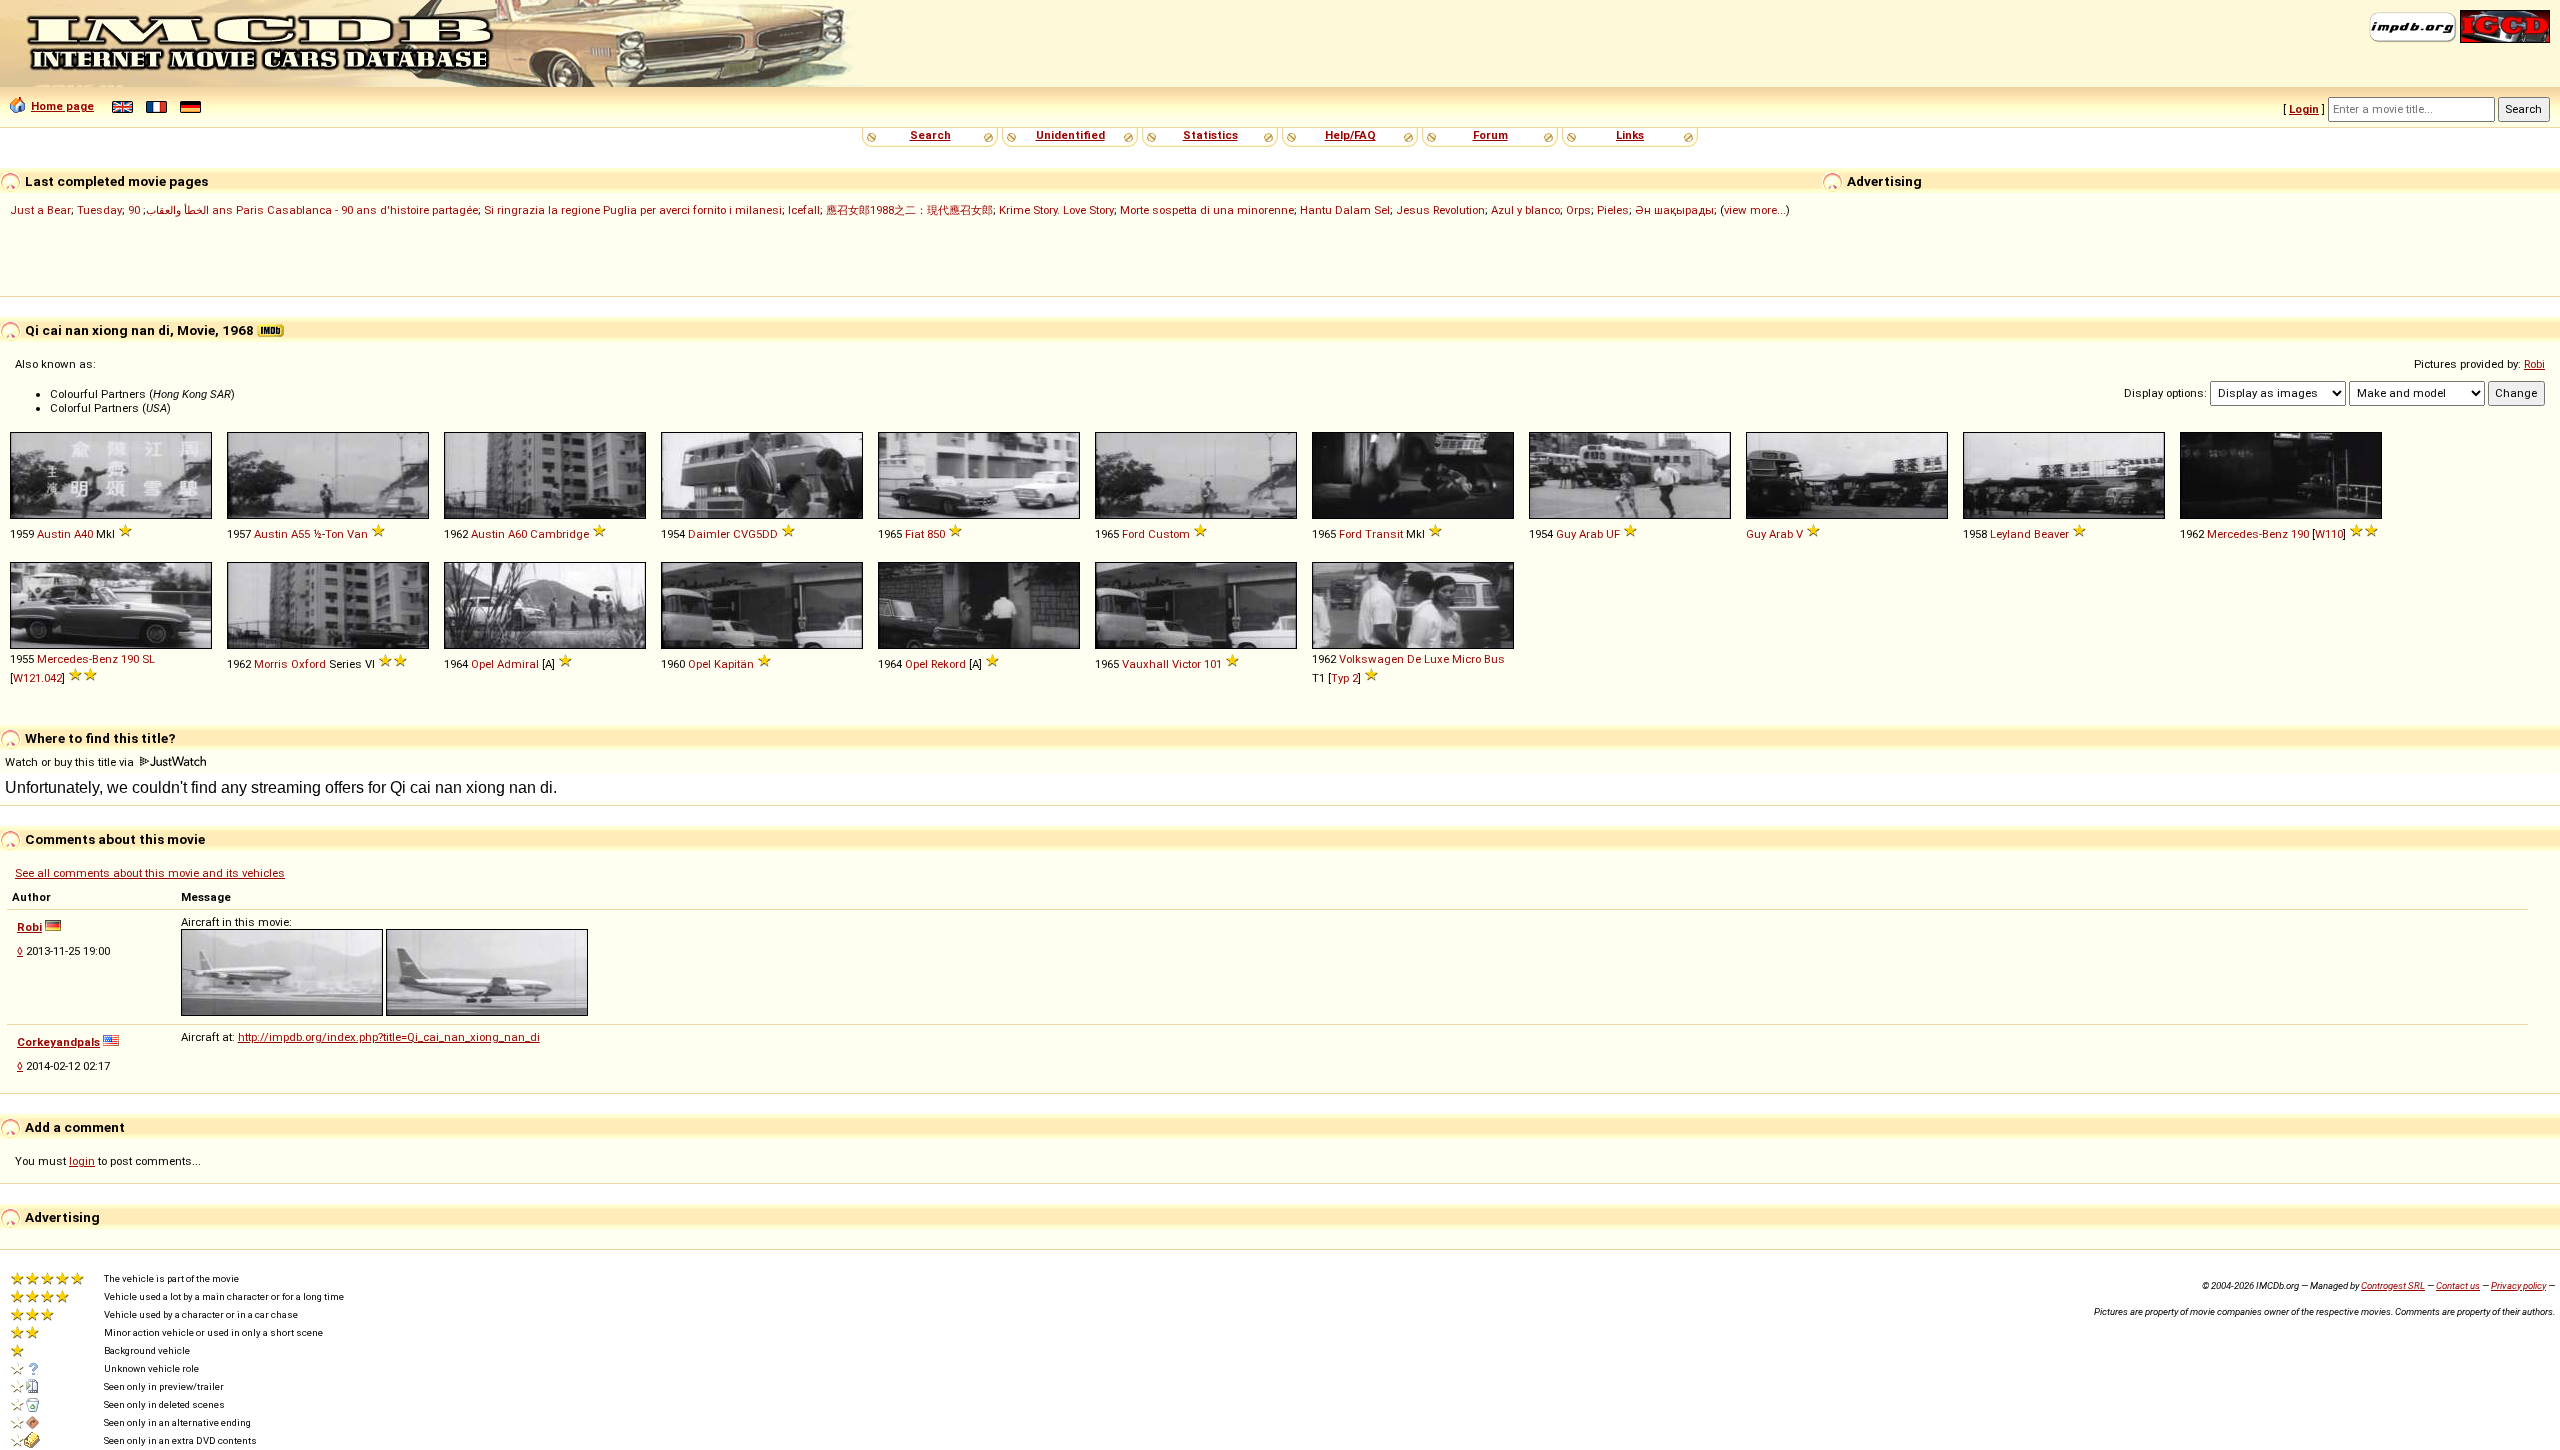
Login (2304, 109)
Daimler (709, 534)
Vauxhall (1145, 664)
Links (1630, 135)
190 (2300, 534)
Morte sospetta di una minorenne (1207, 210)
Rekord (948, 664)
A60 (517, 534)
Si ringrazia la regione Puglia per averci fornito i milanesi (633, 210)
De (1414, 659)
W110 (2329, 534)
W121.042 (37, 678)
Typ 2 (1344, 678)
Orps (1578, 210)
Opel (482, 664)
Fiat (914, 534)
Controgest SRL (2393, 1285)
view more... (1755, 210)
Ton (334, 534)
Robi (2534, 364)
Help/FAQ (1350, 135)
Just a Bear (40, 210)
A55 (300, 534)
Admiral (518, 664)
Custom (1169, 534)
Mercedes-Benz (2247, 534)
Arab (1591, 534)
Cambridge (559, 534)
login (82, 1161)
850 (936, 534)
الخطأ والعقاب (177, 210)
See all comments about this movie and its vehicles (150, 873)
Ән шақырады (1674, 210)
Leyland (2010, 534)
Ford (1133, 534)
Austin (54, 534)
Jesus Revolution (1440, 210)
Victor (1186, 664)
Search (930, 135)
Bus (1494, 659)
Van (357, 534)
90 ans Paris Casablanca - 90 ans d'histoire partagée (303, 210)
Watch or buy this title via (71, 762)
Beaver (2051, 534)
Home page (62, 106)
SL (148, 659)
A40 (83, 534)
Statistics (1210, 135)
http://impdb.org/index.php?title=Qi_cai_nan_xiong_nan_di (389, 1037)
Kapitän (734, 664)
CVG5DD (755, 534)
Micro (1466, 659)
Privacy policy (2518, 1285)
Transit (1384, 534)
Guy (1566, 534)
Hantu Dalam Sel (1345, 210)
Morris (271, 664)
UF (1613, 534)
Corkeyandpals (58, 1042)
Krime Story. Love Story (1056, 210)
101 (1213, 664)
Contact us (2458, 1285)
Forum (1490, 135)
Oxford (308, 664)
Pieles (1613, 210)
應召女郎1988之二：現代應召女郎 (909, 210)
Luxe (1436, 659)
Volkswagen (1371, 659)
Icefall (804, 210)
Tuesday (99, 210)
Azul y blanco (1525, 210)
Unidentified (1070, 135)
